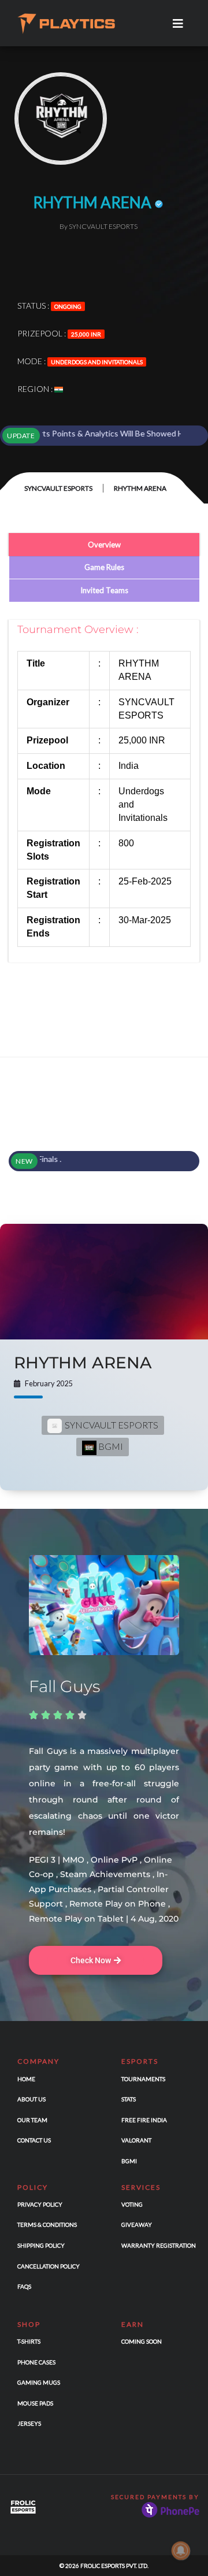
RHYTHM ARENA (83, 1363)
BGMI (110, 1446)
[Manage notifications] (181, 2551)
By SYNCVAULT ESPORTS (99, 226)
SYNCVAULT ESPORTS (58, 488)
